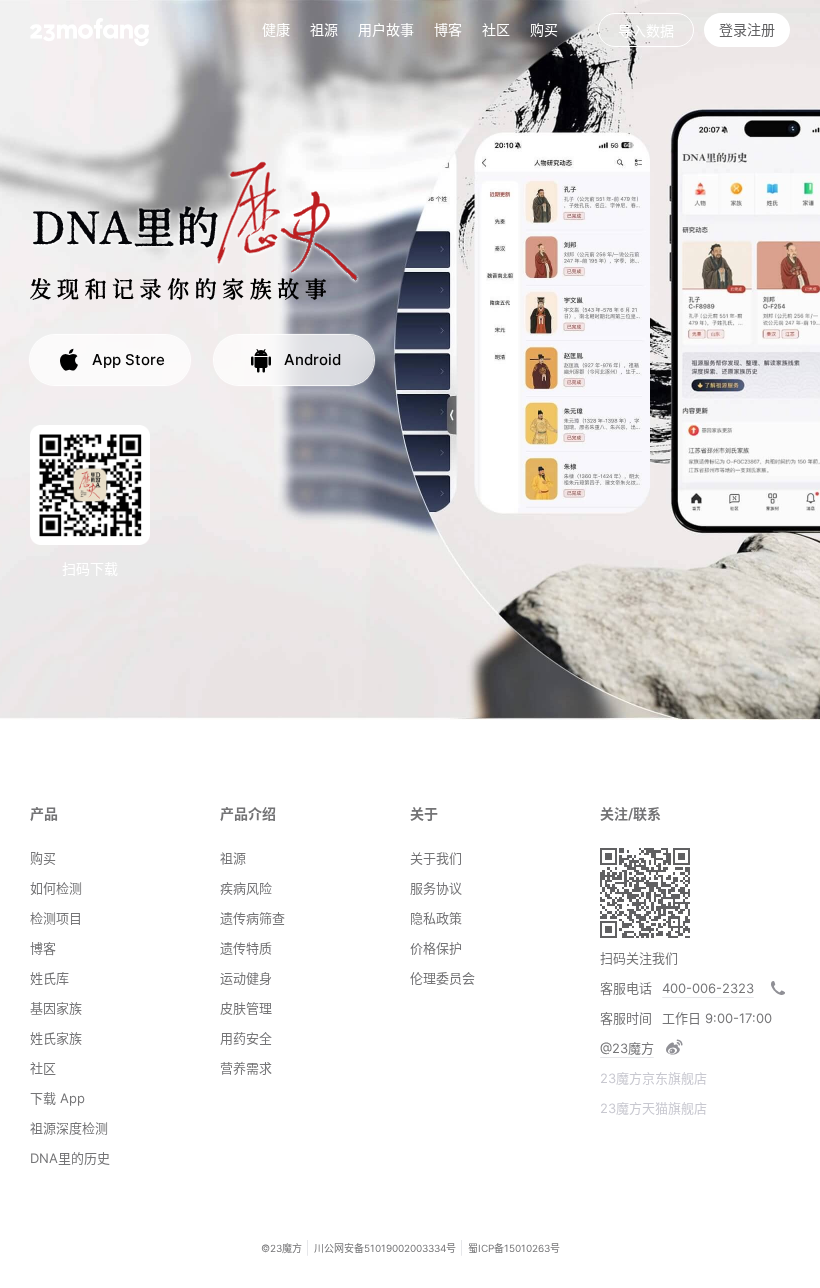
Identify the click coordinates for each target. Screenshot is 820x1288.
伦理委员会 (442, 978)
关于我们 (436, 858)
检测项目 (56, 918)
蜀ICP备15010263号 (514, 1248)
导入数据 (646, 30)
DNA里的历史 (70, 1158)
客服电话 (626, 988)
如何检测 (56, 888)
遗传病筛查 (252, 918)
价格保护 (436, 948)
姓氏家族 (56, 1038)
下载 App (57, 1098)
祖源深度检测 (69, 1128)
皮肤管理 (246, 1008)
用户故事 (386, 29)
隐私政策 (436, 918)
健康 (276, 29)
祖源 (324, 29)
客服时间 (626, 1018)
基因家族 (56, 1008)
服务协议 (436, 888)
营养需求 (246, 1068)
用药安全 (246, 1038)
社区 (496, 29)
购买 (544, 29)
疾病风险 (246, 888)
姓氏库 (49, 978)
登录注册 (747, 29)
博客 (43, 948)
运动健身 (246, 978)
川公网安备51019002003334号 (385, 1248)
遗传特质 (246, 948)
